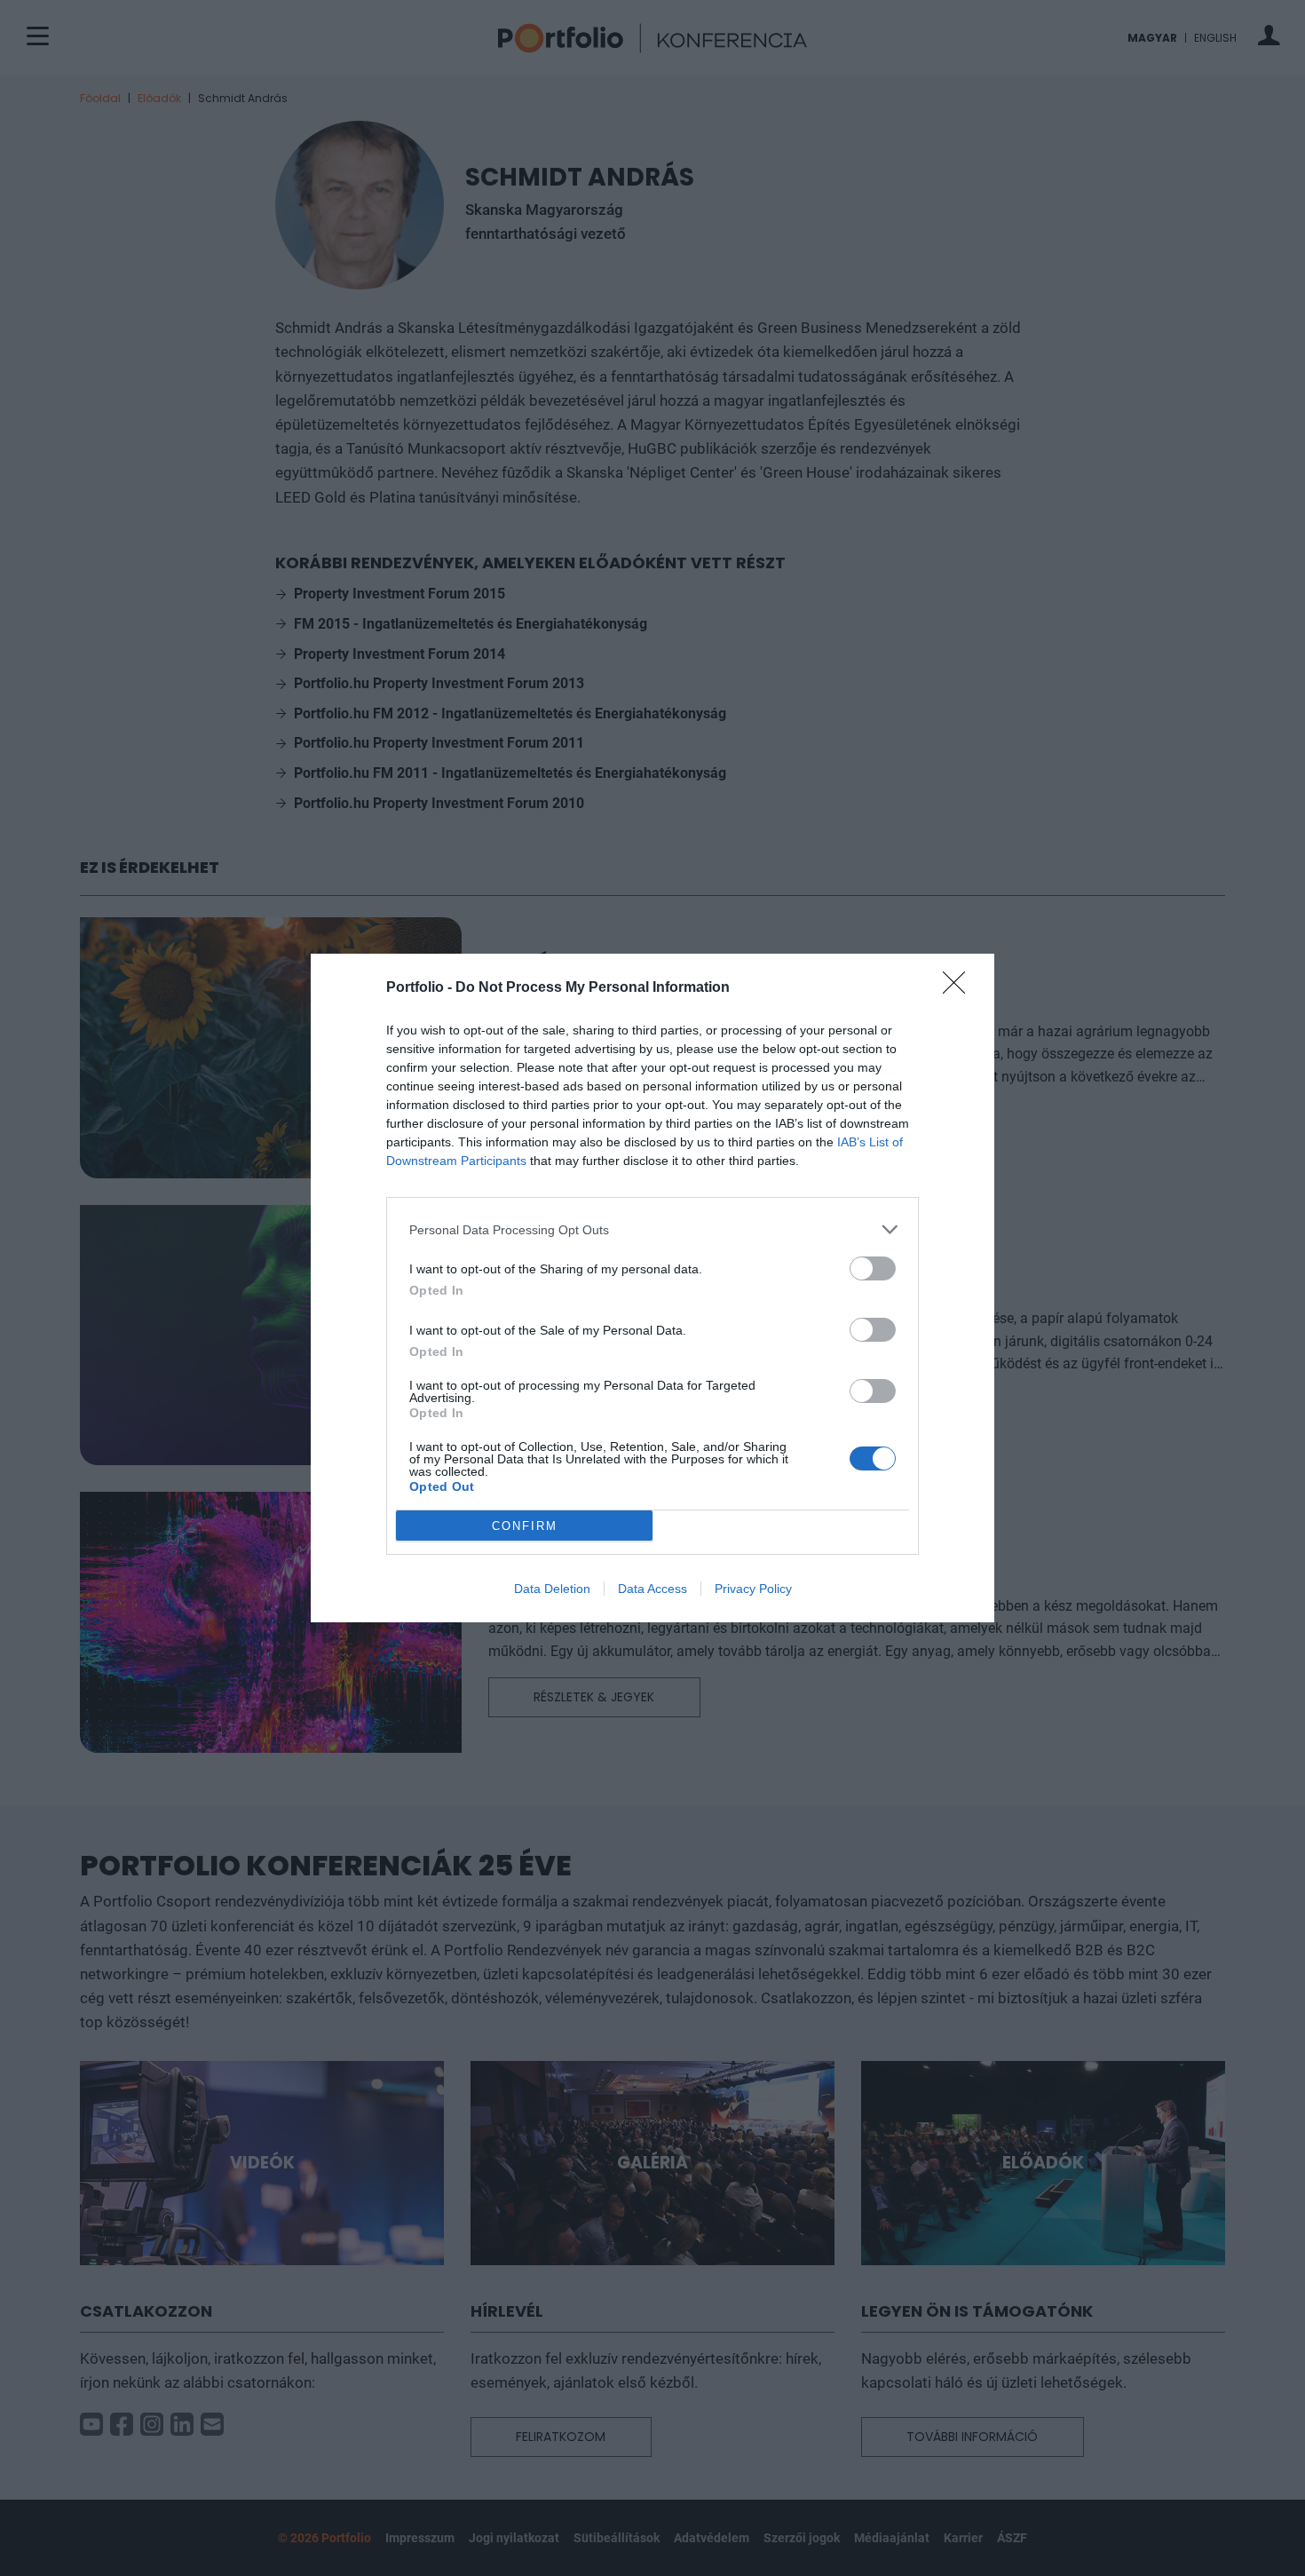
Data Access (652, 1589)
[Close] (960, 988)
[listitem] (652, 1229)
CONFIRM (525, 1526)
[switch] (873, 1268)
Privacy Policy (753, 1589)
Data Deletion (552, 1589)
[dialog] (652, 1288)
